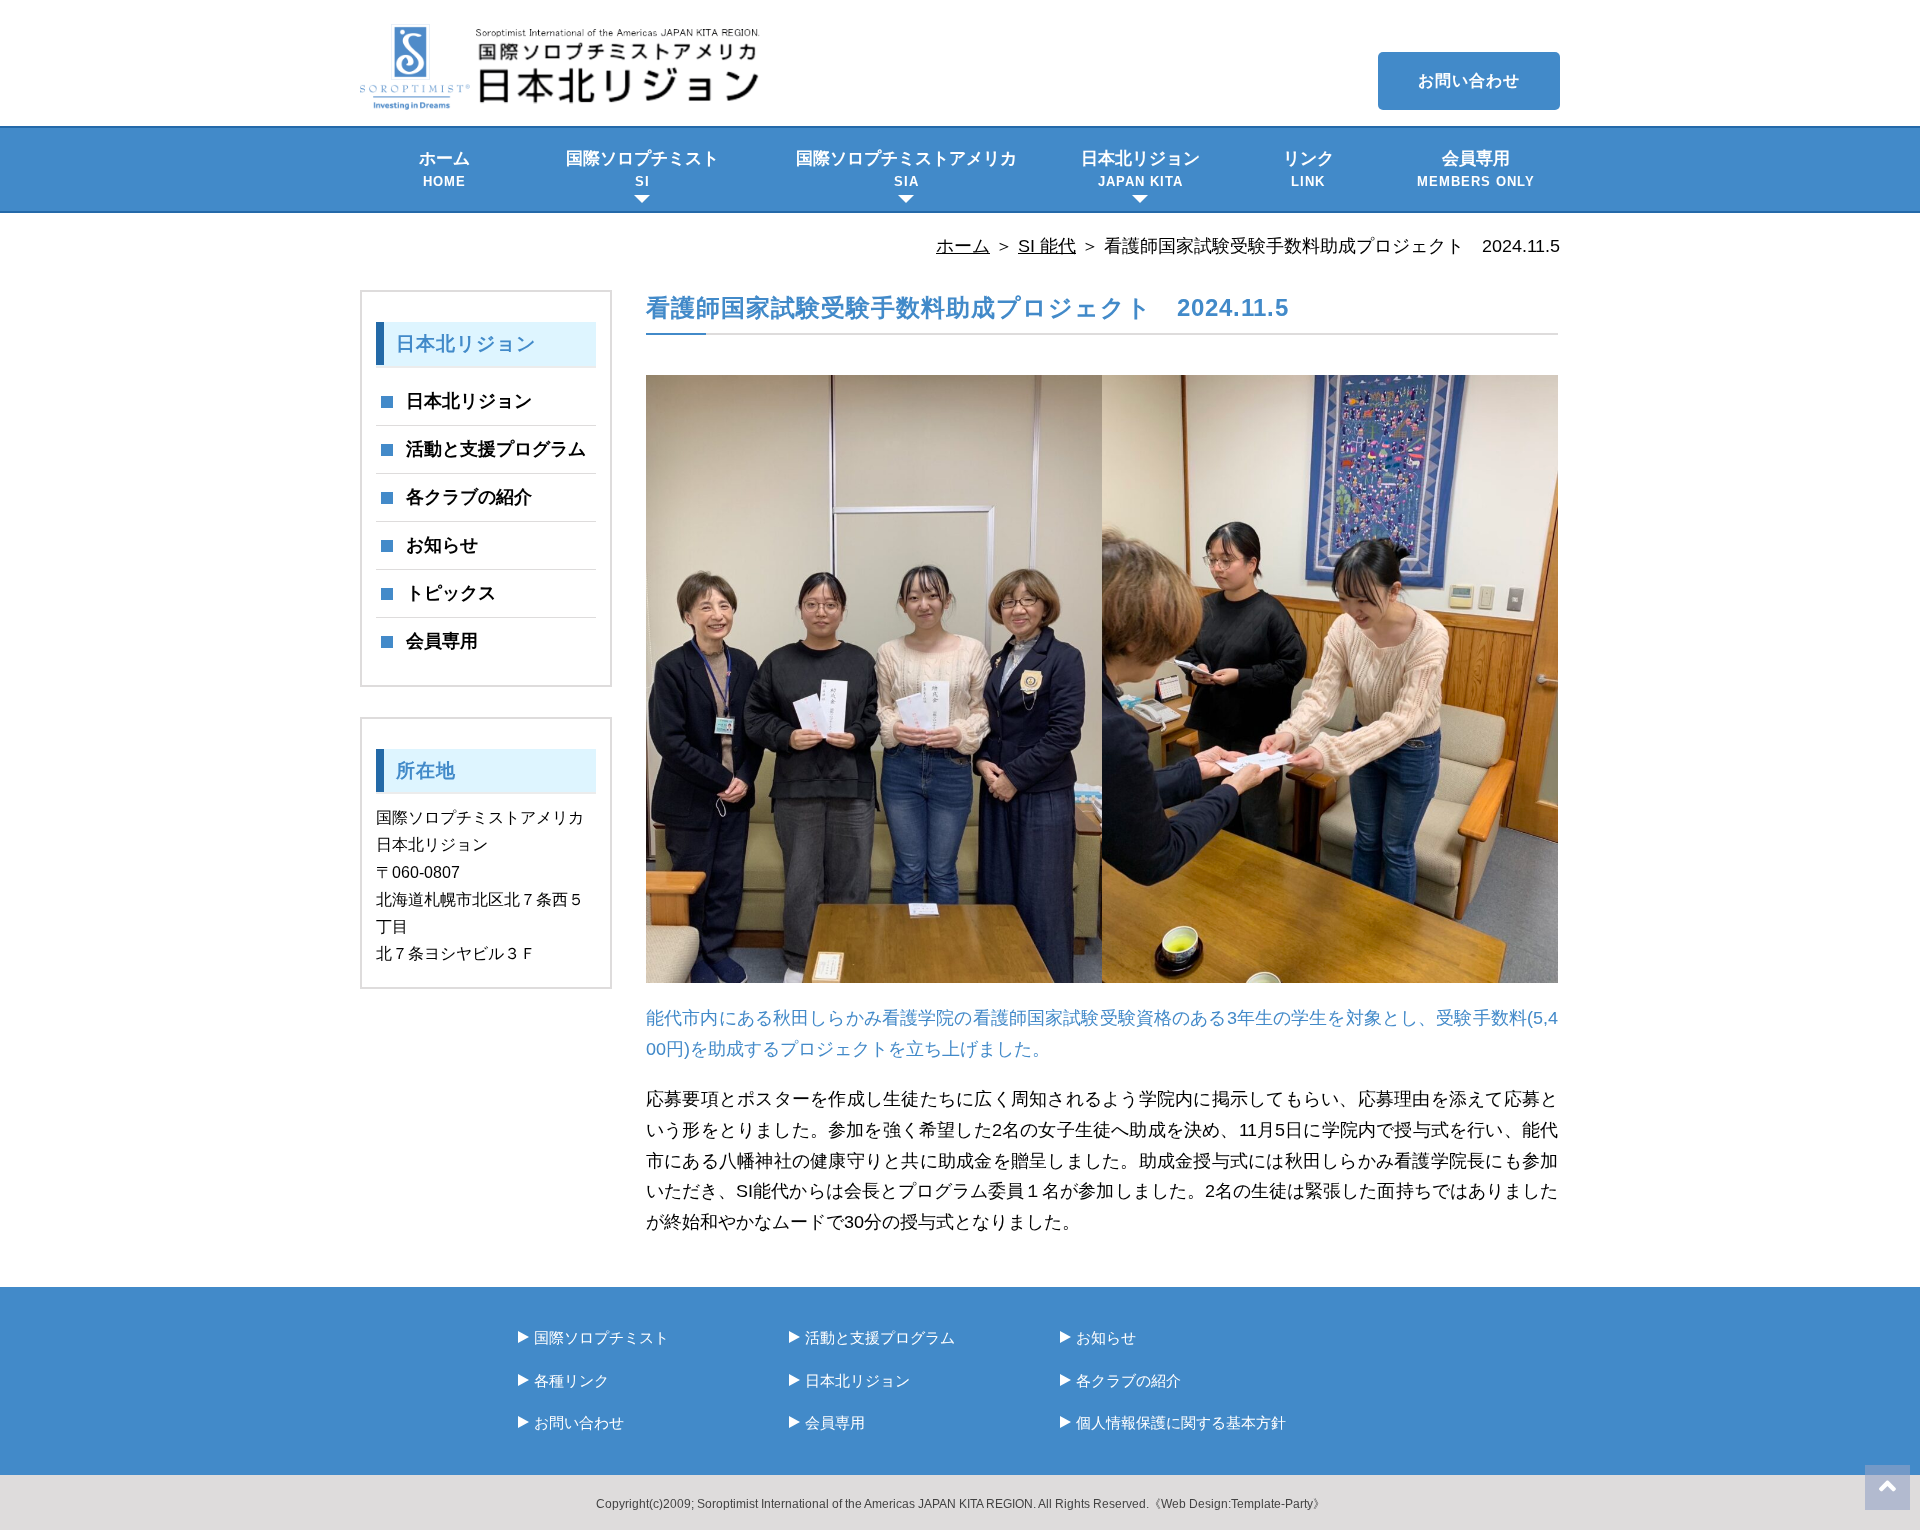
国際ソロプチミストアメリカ (906, 169)
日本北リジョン (1140, 169)
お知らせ (442, 545)
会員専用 (1476, 169)
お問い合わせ (1469, 80)
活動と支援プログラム (496, 449)
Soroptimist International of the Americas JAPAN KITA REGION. (866, 1504)
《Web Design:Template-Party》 (1237, 1504)
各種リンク (571, 1380)
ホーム (444, 169)
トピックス (451, 593)
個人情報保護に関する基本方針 (1181, 1422)
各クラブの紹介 (469, 497)
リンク (1308, 169)
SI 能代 (1047, 246)
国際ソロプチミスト (642, 169)
